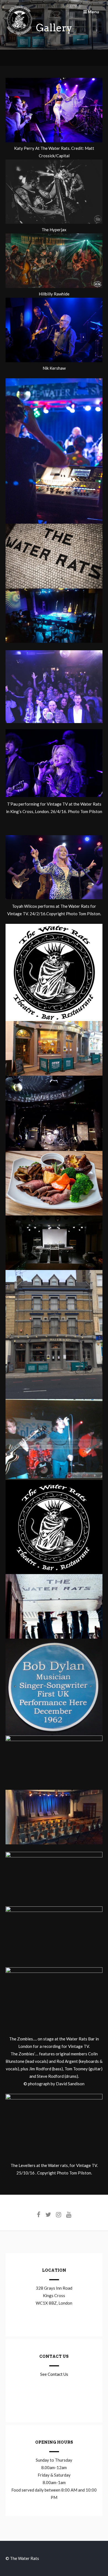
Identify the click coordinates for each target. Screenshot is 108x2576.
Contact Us (58, 2374)
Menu (93, 12)
